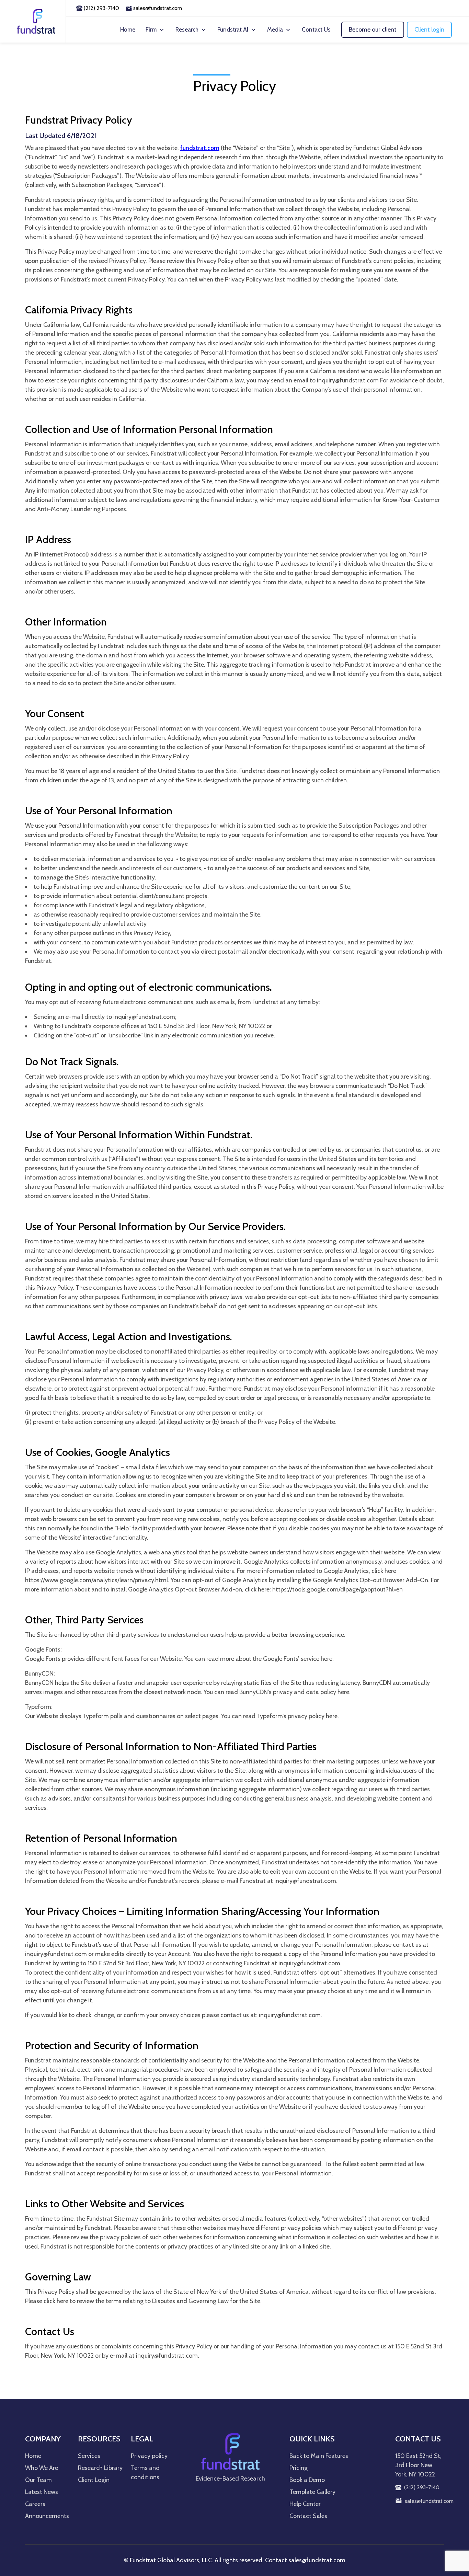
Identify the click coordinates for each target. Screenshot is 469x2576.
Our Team (38, 2480)
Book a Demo (307, 2480)
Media (275, 30)
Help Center (305, 2504)
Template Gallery (312, 2492)
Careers (35, 2504)
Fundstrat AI (233, 30)
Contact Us (316, 30)
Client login (429, 30)
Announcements (47, 2516)
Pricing (299, 2468)
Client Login (94, 2480)
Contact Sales (308, 2516)
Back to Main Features (319, 2456)
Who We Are (42, 2468)
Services (89, 2456)
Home (128, 30)
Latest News (42, 2492)
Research (187, 30)
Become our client (373, 30)
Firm (151, 30)
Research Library (100, 2468)
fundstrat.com (200, 148)
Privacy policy (149, 2456)
